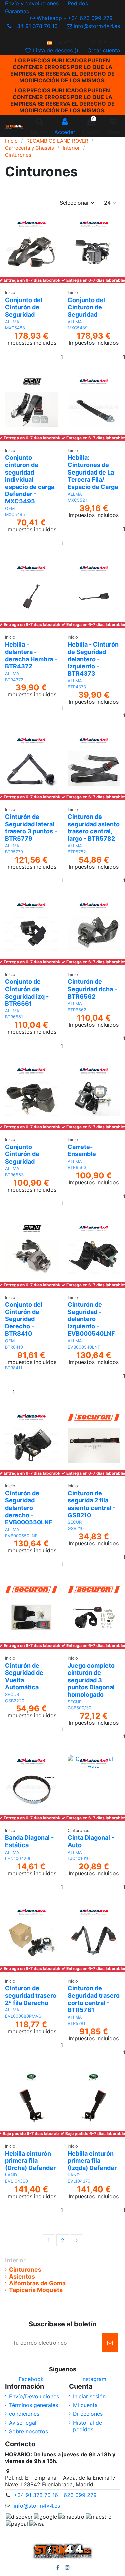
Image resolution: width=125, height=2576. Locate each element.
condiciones (24, 2414)
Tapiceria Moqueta (36, 2290)
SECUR (75, 1522)
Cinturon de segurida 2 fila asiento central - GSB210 (91, 1504)
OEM (10, 508)
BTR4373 (77, 687)
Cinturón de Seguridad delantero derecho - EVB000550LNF (29, 1508)
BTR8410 (14, 1347)
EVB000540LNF (84, 1347)
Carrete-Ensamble (82, 1151)
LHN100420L (18, 1858)
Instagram (94, 2379)
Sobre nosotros (28, 2431)
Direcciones (88, 2414)
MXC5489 (78, 328)
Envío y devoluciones (33, 3)
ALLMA (12, 322)
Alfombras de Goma (37, 2283)
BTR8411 (14, 1368)
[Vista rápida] (31, 289)
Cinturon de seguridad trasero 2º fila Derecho (31, 1995)
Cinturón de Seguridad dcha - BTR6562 (92, 989)
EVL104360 (16, 2181)
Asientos (22, 2277)
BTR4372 (14, 680)
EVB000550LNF (21, 1536)
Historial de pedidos (87, 2426)
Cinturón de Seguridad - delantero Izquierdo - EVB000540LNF (91, 1319)
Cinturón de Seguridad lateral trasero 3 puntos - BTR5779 (31, 828)
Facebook (31, 2379)
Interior (15, 2260)
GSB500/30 (79, 1708)
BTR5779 (14, 852)
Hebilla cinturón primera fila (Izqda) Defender (92, 2161)
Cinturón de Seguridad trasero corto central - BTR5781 (94, 1999)
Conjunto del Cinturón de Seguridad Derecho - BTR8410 (24, 1319)
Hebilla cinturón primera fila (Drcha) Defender (30, 2161)
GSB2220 (15, 1701)
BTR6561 (14, 1017)
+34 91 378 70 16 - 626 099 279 (55, 2495)
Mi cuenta (85, 2405)
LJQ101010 (79, 1858)
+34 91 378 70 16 (35, 26)
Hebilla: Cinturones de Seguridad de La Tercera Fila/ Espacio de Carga (93, 472)
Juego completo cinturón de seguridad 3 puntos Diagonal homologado (91, 1680)
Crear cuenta (104, 50)
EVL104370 (79, 2181)
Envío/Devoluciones (34, 2396)
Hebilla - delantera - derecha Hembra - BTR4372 (31, 655)
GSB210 (76, 1528)
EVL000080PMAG (23, 2016)
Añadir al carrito (40, 1396)
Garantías (17, 11)
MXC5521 (77, 500)
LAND (11, 2175)
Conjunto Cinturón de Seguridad (22, 1154)
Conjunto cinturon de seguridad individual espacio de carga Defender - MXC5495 (30, 479)
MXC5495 (15, 514)
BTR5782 (77, 852)
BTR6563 (14, 1175)
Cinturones (25, 2270)
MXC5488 (15, 328)
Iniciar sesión (89, 2396)
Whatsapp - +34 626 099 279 (75, 18)
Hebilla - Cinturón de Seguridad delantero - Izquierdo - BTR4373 (93, 659)
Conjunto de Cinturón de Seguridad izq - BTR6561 (27, 993)
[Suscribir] (110, 2343)
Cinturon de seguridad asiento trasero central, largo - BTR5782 (94, 828)
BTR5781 (76, 2023)
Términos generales (33, 2405)
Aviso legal (23, 2423)
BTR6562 (77, 1010)
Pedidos (79, 3)
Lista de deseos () (56, 50)
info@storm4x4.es (96, 26)
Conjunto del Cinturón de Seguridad (24, 307)
